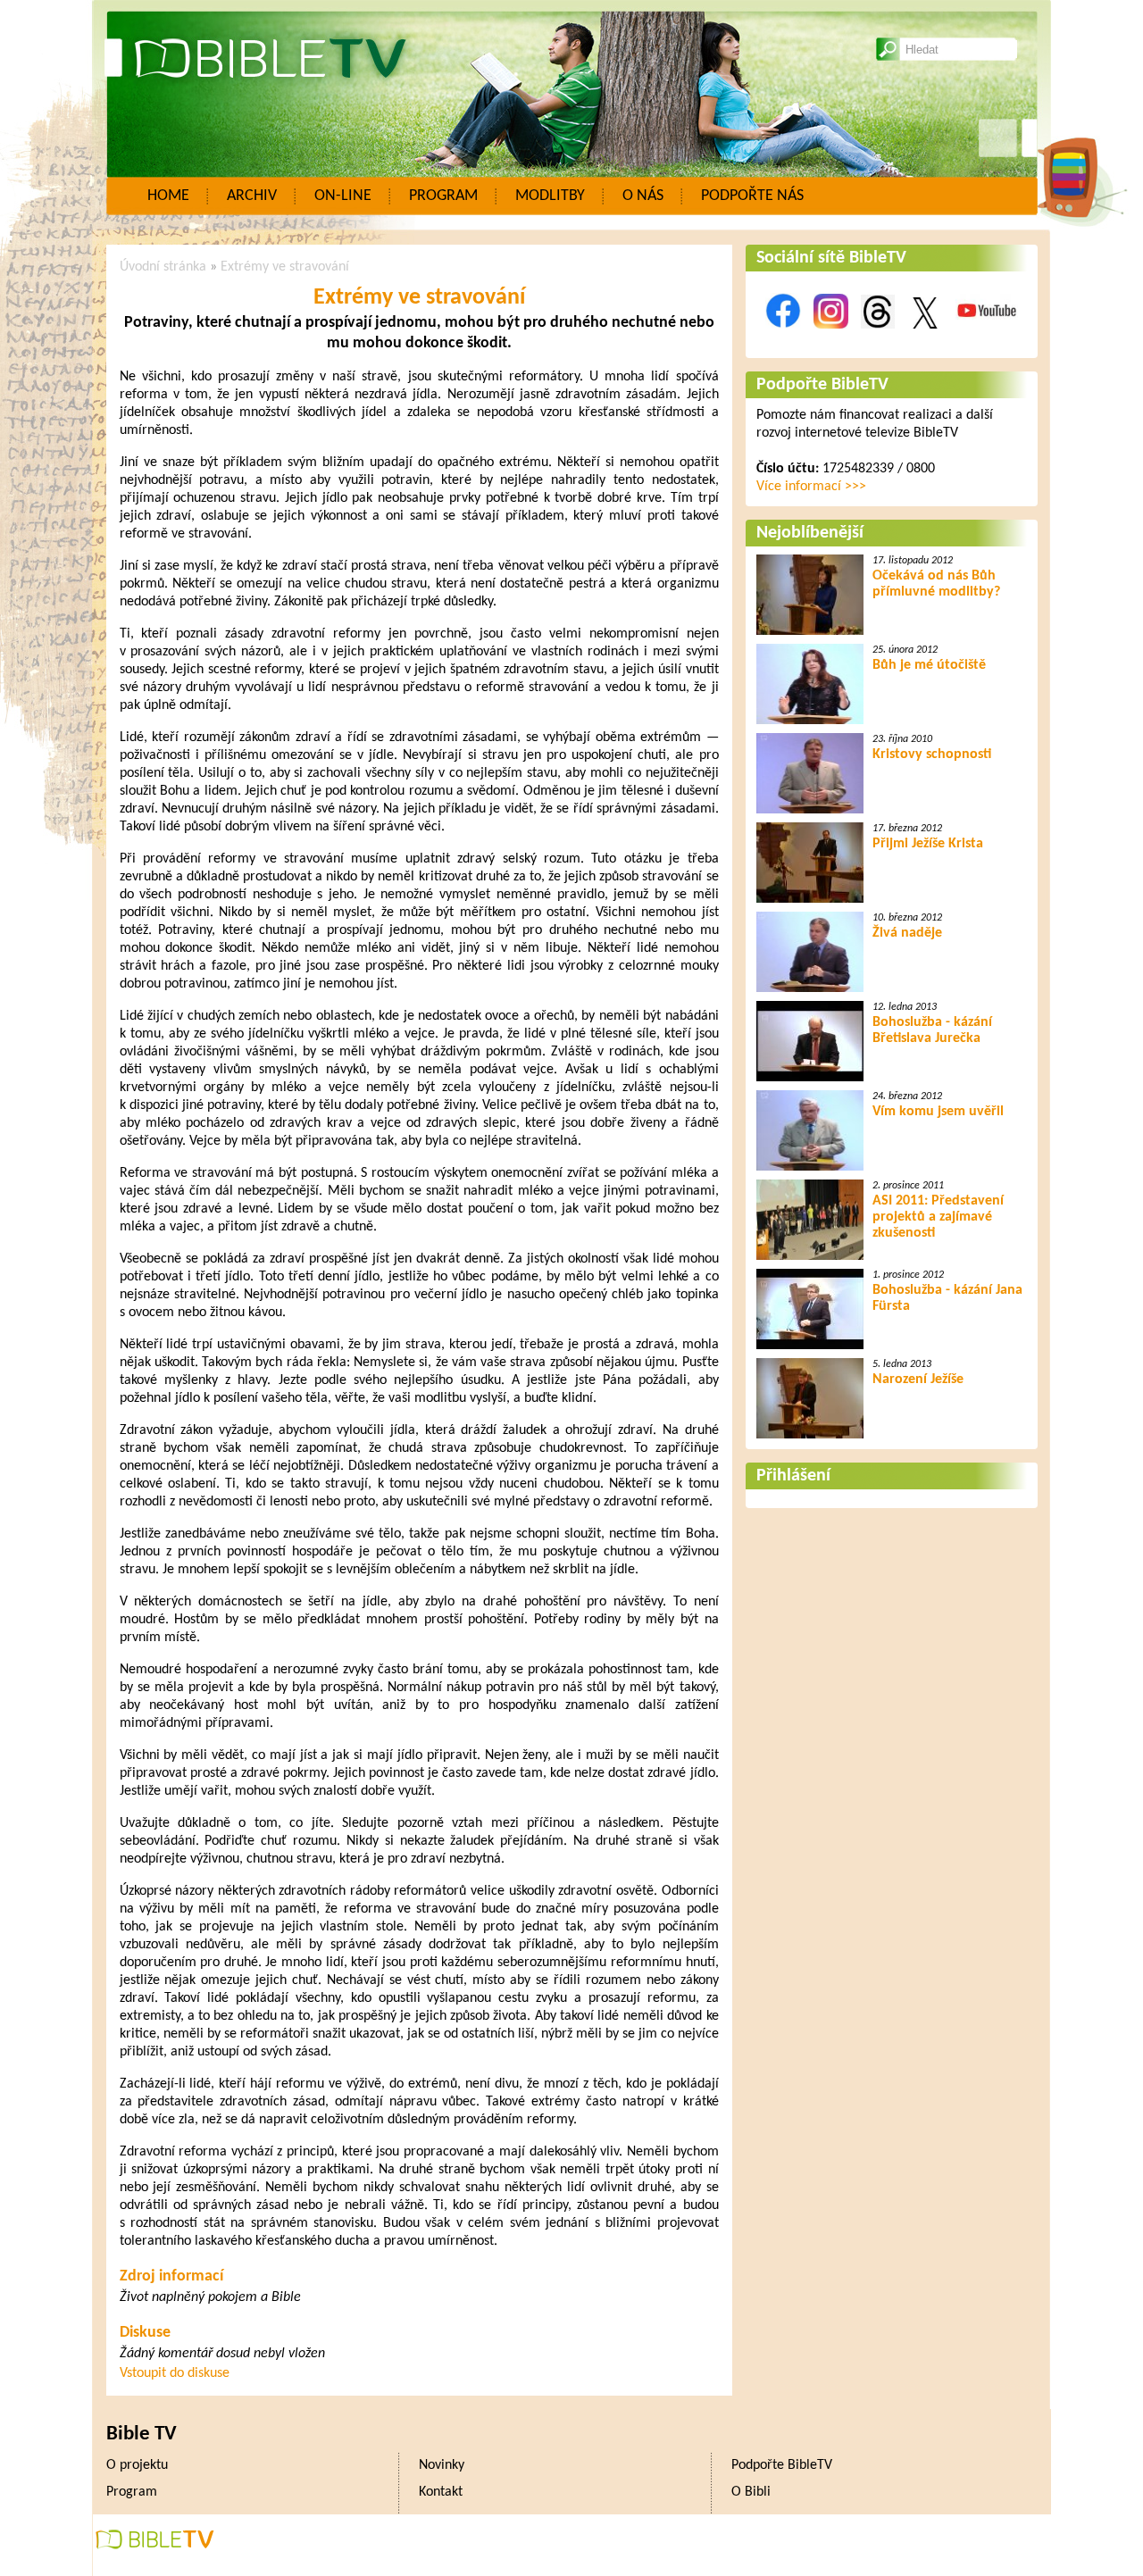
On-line (343, 196)
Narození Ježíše (918, 1380)
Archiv (252, 196)
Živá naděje (907, 933)
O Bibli (751, 2492)
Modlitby (550, 196)
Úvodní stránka (163, 267)
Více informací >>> (811, 487)
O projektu (137, 2465)
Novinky (442, 2465)
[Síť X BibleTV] (925, 338)
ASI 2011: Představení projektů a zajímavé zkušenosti (938, 1217)
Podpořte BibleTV (822, 385)
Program (443, 196)
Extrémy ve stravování (285, 267)
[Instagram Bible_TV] (831, 338)
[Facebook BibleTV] (783, 338)
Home (168, 196)
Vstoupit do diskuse (175, 2373)
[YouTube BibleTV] (987, 338)
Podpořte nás (752, 196)
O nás (643, 196)
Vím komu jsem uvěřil (938, 1112)
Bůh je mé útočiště (929, 665)
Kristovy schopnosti (932, 754)
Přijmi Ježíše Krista (928, 844)
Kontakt (441, 2492)
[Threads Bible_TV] (878, 338)
